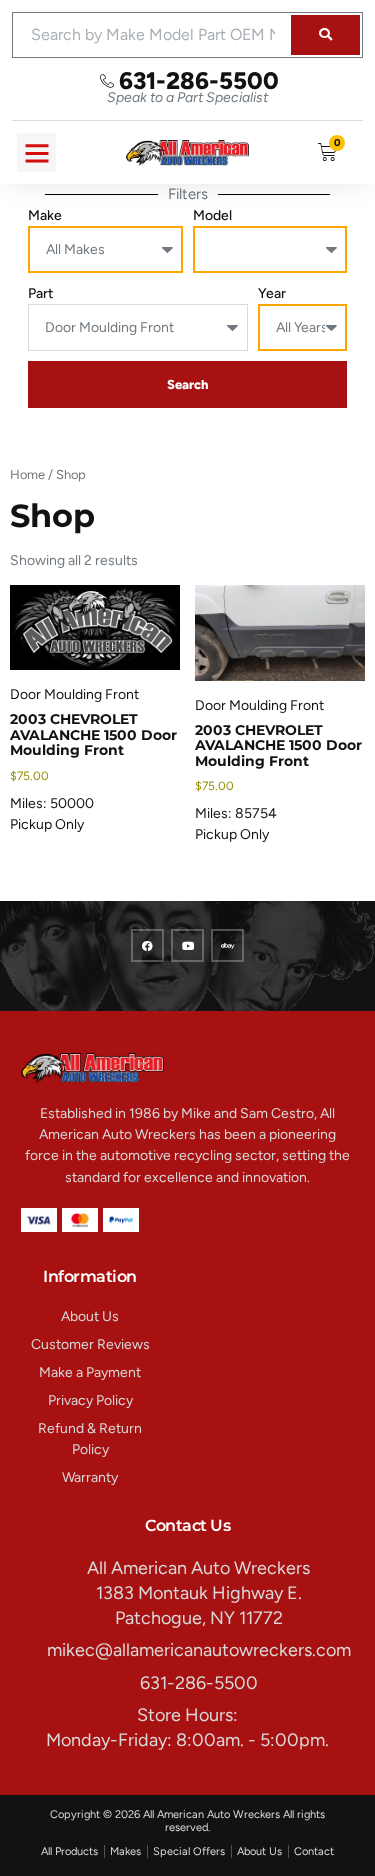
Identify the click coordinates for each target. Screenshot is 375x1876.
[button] (36, 152)
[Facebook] (147, 945)
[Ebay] (227, 945)
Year (272, 293)
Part (40, 293)
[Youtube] (187, 945)
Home (27, 474)
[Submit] (325, 35)
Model (212, 215)
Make (45, 215)
